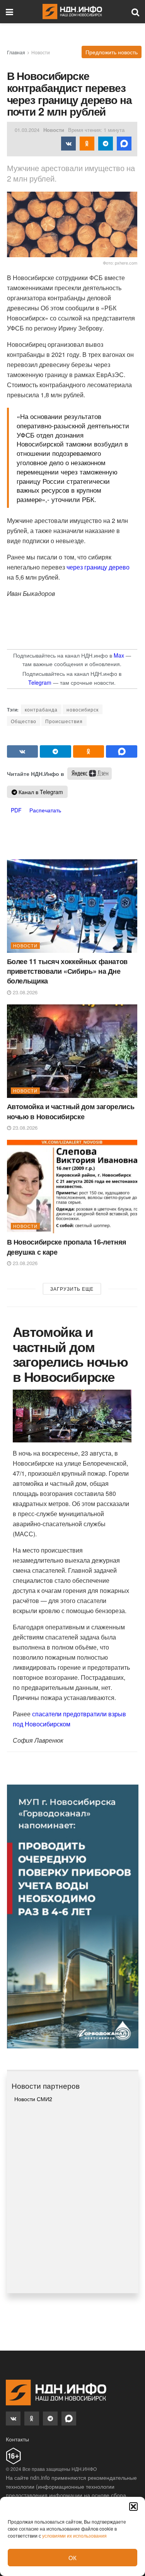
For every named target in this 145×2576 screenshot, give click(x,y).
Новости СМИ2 (33, 2099)
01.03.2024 (27, 130)
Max (119, 655)
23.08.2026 (24, 992)
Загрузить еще (72, 1289)
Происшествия (64, 721)
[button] (133, 2507)
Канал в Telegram (40, 792)
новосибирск (83, 709)
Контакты (17, 2439)
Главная (16, 52)
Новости (41, 52)
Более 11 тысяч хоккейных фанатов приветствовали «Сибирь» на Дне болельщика (67, 971)
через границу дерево (97, 567)
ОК (72, 2558)
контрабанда (41, 709)
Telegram (40, 682)
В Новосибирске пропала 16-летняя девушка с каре (67, 1247)
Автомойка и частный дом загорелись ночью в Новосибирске (71, 1111)
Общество (24, 721)
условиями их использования (74, 2535)
